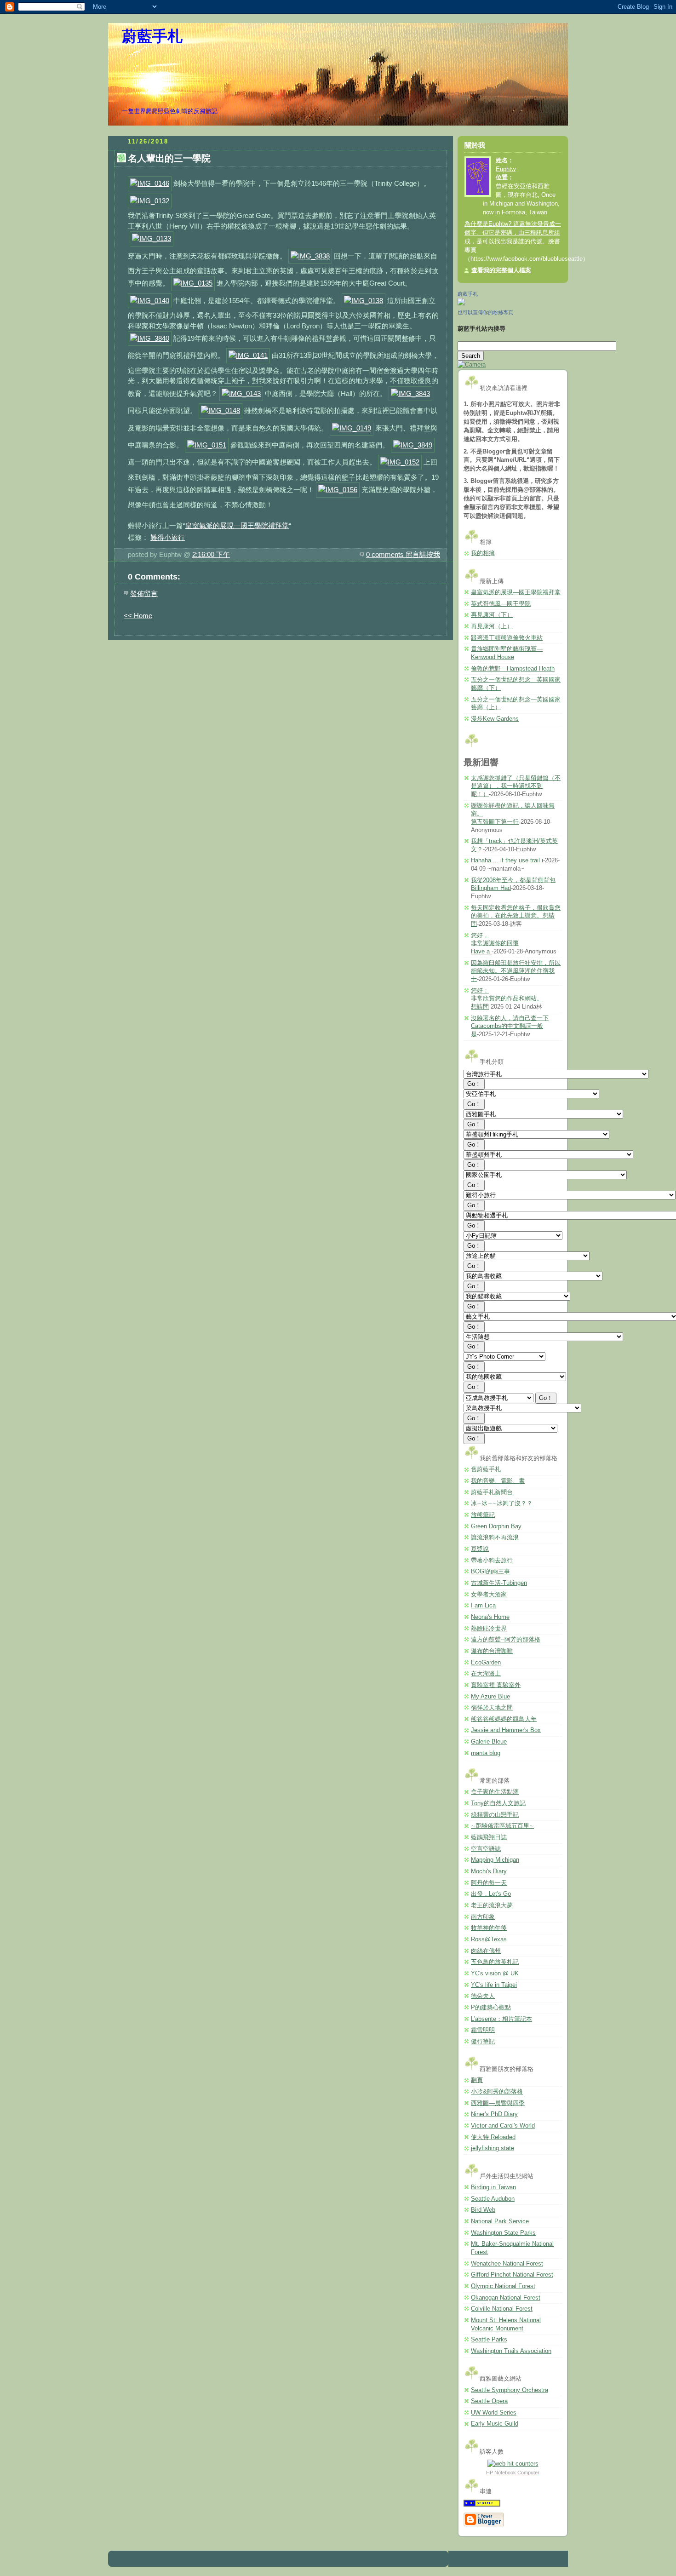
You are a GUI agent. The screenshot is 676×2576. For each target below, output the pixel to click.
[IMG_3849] (413, 445)
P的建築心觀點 (491, 2008)
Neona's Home (490, 1617)
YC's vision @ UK (495, 1974)
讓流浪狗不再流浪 (495, 1538)
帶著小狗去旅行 (492, 1561)
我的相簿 (483, 553)
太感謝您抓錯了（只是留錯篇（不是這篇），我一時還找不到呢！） (516, 786)
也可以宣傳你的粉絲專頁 (485, 312)
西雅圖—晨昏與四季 (498, 2103)
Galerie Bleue (489, 1742)
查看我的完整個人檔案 (501, 270)
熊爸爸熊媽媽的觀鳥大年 (504, 1719)
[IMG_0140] (150, 301)
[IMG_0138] (364, 301)
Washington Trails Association (511, 2351)
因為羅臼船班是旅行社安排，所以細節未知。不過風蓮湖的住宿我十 (516, 971)
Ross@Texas (489, 1939)
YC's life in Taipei (494, 1985)
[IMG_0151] (207, 445)
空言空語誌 (486, 1849)
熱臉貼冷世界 (489, 1629)
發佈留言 (144, 594)
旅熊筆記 (483, 1515)
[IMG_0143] (241, 393)
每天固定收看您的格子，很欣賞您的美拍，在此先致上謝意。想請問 (516, 916)
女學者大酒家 (489, 1595)
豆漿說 (480, 1549)
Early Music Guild (495, 2424)
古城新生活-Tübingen (499, 1583)
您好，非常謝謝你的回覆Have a (495, 944)
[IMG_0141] (248, 355)
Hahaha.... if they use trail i (507, 861)
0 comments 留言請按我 (403, 554)
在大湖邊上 (486, 1674)
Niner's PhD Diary (494, 2114)
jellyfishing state (493, 2148)
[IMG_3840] (150, 338)
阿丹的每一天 (489, 1883)
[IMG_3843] (410, 393)
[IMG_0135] (193, 283)
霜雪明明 (483, 2030)
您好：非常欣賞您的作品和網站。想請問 (507, 999)
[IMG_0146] (150, 183)
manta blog (486, 1753)
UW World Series (494, 2413)
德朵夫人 (483, 1996)
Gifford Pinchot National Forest (512, 2275)
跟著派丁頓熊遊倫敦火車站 (507, 638)
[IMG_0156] (338, 490)
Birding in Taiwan (493, 2187)
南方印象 (483, 1917)
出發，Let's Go (491, 1894)
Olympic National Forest (503, 2286)
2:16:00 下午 (211, 554)
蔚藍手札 (152, 36)
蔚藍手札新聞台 (492, 1492)
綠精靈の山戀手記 (495, 1815)
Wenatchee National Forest (507, 2264)
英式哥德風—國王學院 (501, 604)
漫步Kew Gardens (495, 719)
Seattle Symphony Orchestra (510, 2390)
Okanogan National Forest (506, 2298)
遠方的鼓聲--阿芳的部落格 (506, 1640)
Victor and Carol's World (503, 2126)
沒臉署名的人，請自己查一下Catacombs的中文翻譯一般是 (510, 1026)
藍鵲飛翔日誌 (489, 1837)
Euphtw (506, 169)
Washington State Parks (503, 2233)
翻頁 (477, 2080)
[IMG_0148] (221, 410)
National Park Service (500, 2221)
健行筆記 (483, 2042)
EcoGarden (486, 1663)
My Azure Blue (490, 1697)
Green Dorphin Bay (496, 1526)
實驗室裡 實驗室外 (496, 1685)
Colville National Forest (502, 2309)
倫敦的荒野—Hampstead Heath (513, 669)
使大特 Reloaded (493, 2137)
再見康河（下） (492, 615)
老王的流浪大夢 (492, 1905)
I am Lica (483, 1606)
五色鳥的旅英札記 (495, 1962)
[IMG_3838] (310, 256)
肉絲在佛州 (486, 1951)
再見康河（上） (492, 626)
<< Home (138, 616)
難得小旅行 (168, 537)
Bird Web (483, 2210)
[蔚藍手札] (461, 304)
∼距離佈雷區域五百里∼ (502, 1826)
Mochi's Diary (489, 1871)
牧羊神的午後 (489, 1928)
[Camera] (472, 365)
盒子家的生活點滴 (495, 1792)
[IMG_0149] (352, 428)
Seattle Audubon (493, 2199)
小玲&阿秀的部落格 (497, 2092)
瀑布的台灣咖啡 (492, 1651)
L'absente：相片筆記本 (501, 2019)
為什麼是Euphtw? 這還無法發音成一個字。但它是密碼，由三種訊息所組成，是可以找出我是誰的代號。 (513, 233)
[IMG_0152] (400, 462)
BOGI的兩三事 (490, 1572)
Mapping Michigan (495, 1860)
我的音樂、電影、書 (498, 1481)
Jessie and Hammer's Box (506, 1730)
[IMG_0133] (152, 238)
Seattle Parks (489, 2340)
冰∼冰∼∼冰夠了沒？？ (502, 1503)
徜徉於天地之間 (492, 1708)
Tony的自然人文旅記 (498, 1803)
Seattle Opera (489, 2401)
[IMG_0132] (150, 201)
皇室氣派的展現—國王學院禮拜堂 (237, 525)
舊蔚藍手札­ (486, 1469)
